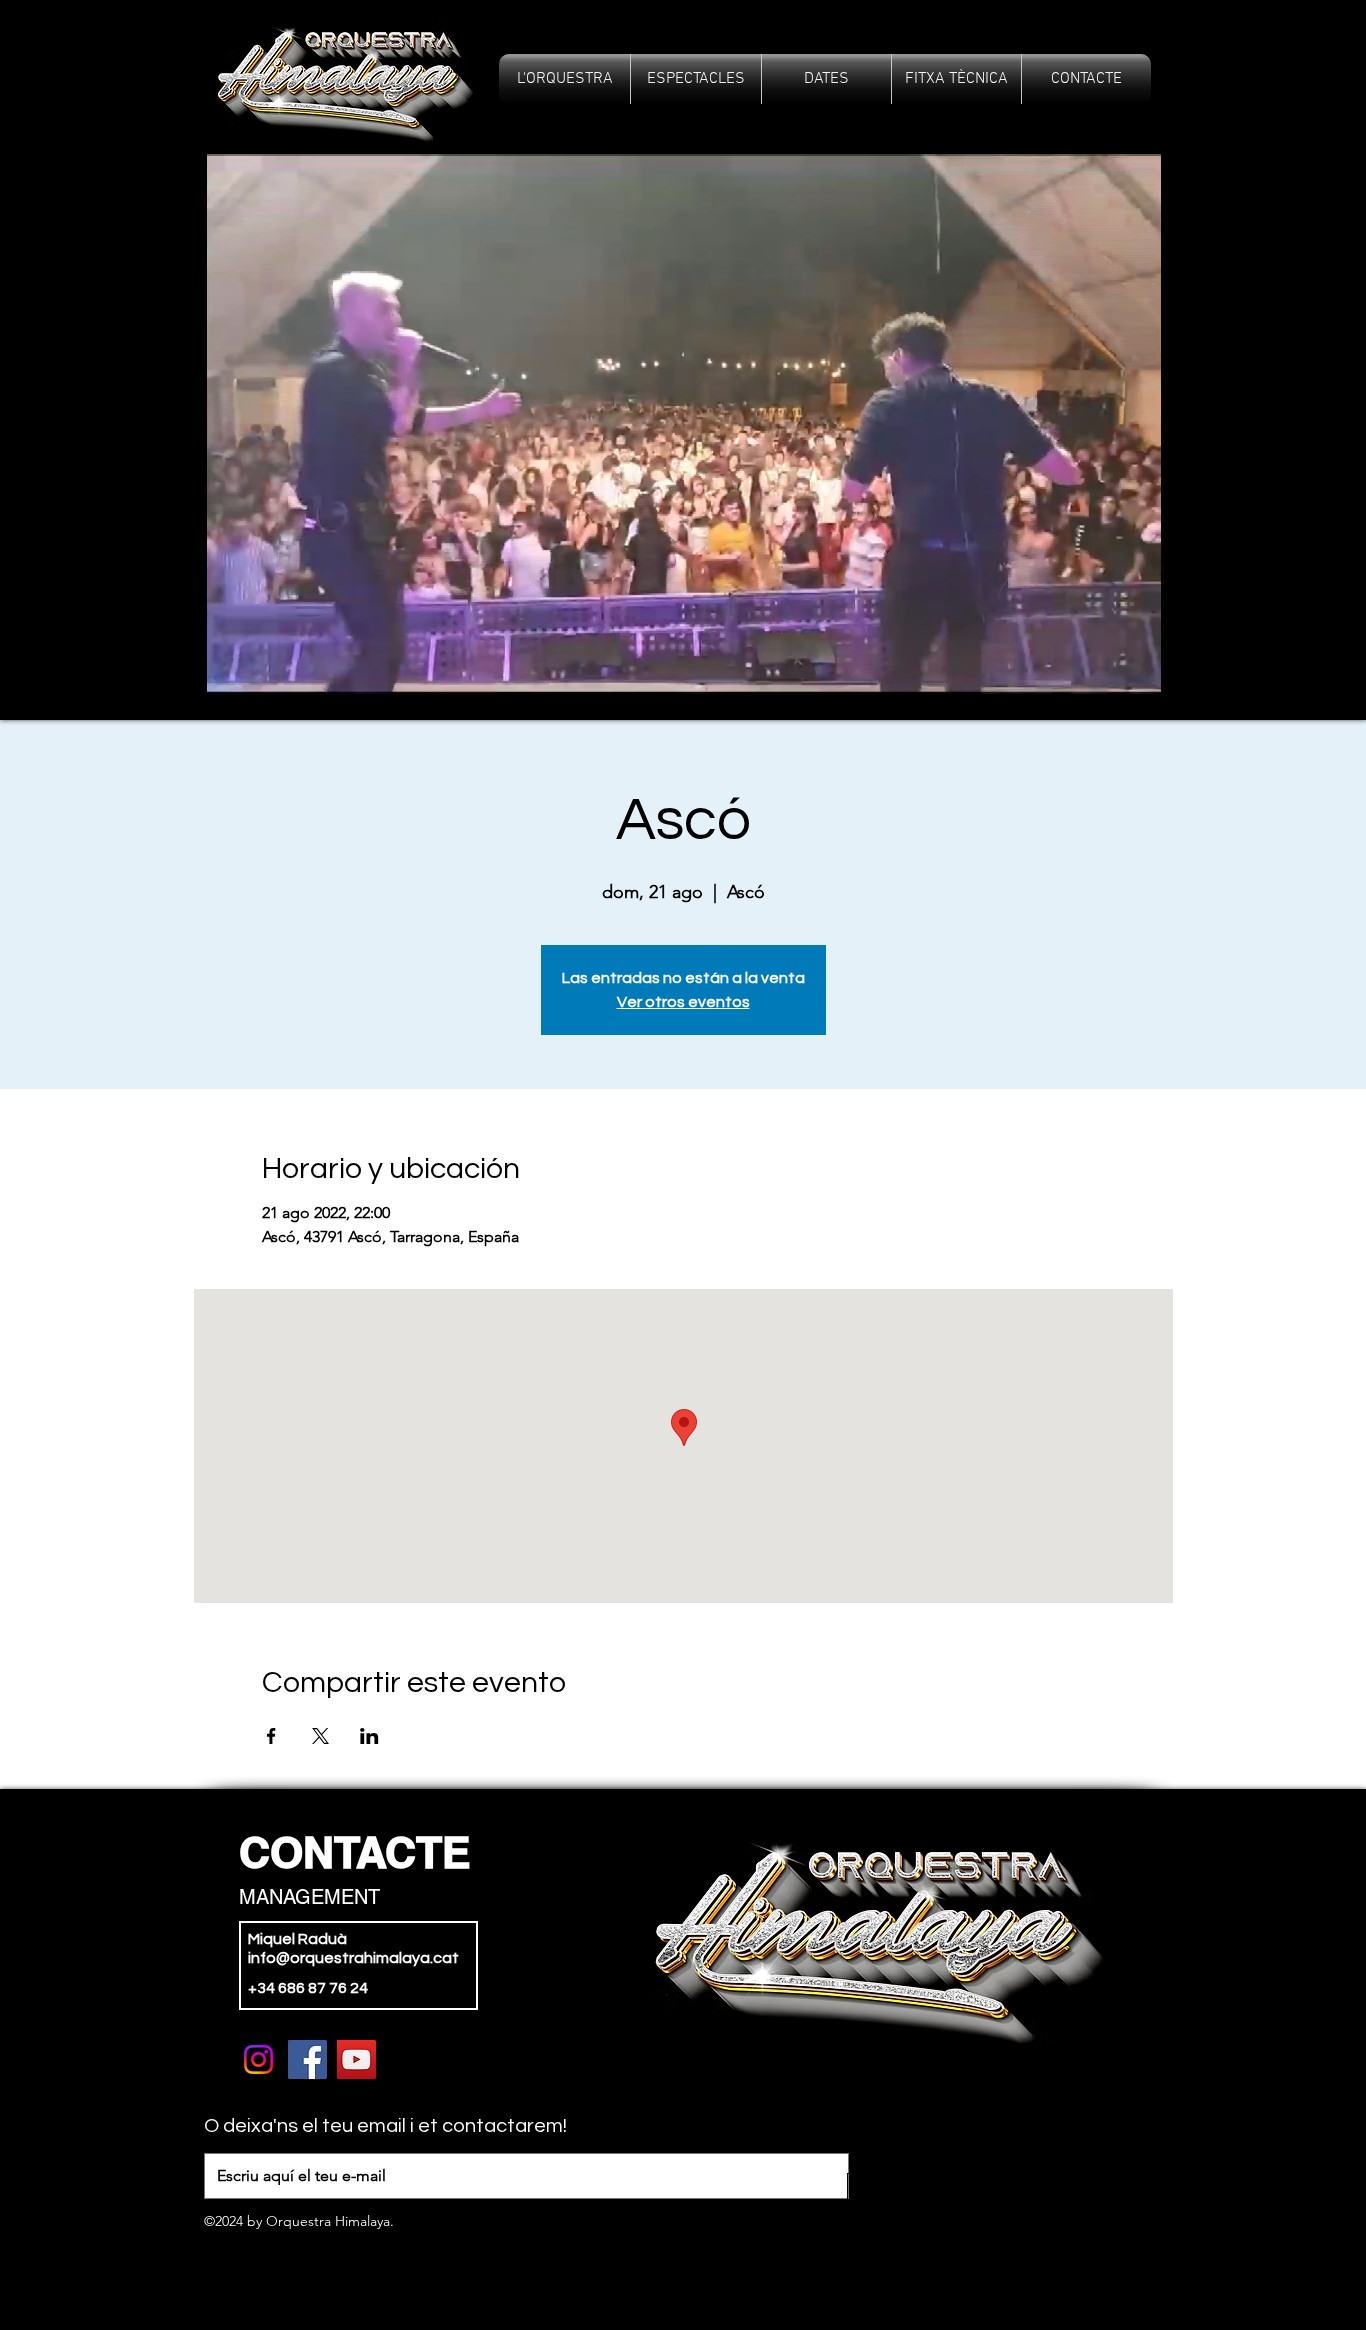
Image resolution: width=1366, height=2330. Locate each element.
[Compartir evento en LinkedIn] (369, 1736)
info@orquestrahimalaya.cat (353, 1958)
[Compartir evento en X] (320, 1736)
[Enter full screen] (1204, 667)
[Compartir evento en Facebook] (271, 1736)
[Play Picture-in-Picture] (1170, 667)
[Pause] (162, 667)
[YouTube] (356, 2059)
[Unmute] (196, 667)
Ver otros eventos (683, 1002)
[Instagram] (258, 2059)
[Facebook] (307, 2059)
